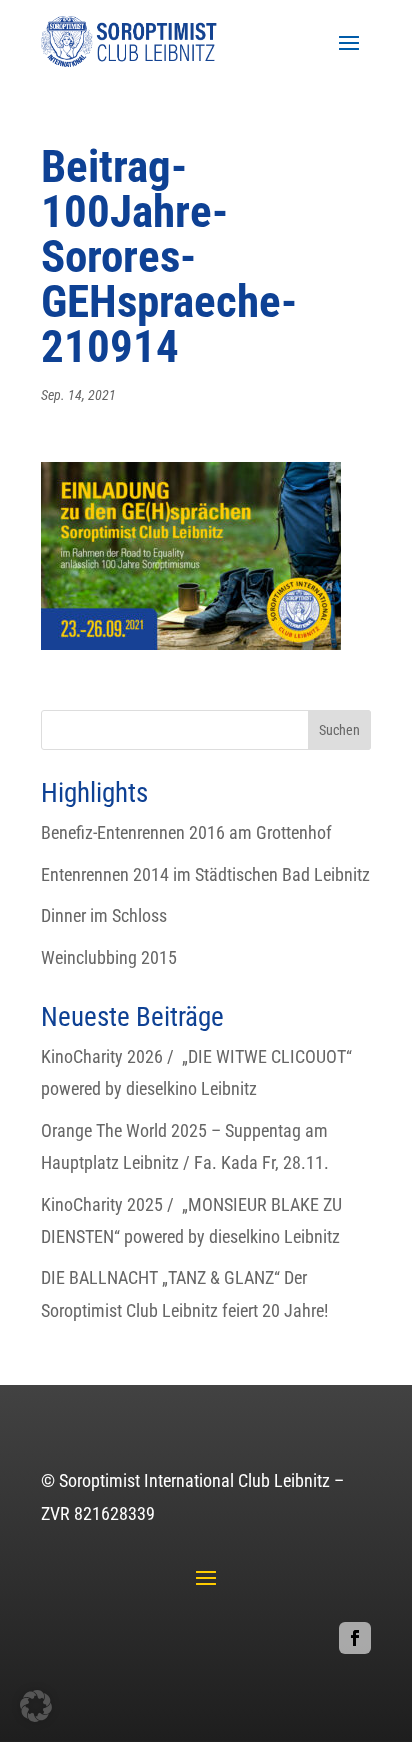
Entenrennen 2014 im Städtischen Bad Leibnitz (205, 874)
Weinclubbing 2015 (109, 957)
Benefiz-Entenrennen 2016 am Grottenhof (186, 832)
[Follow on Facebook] (355, 1638)
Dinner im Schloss (104, 915)
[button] (36, 1706)
